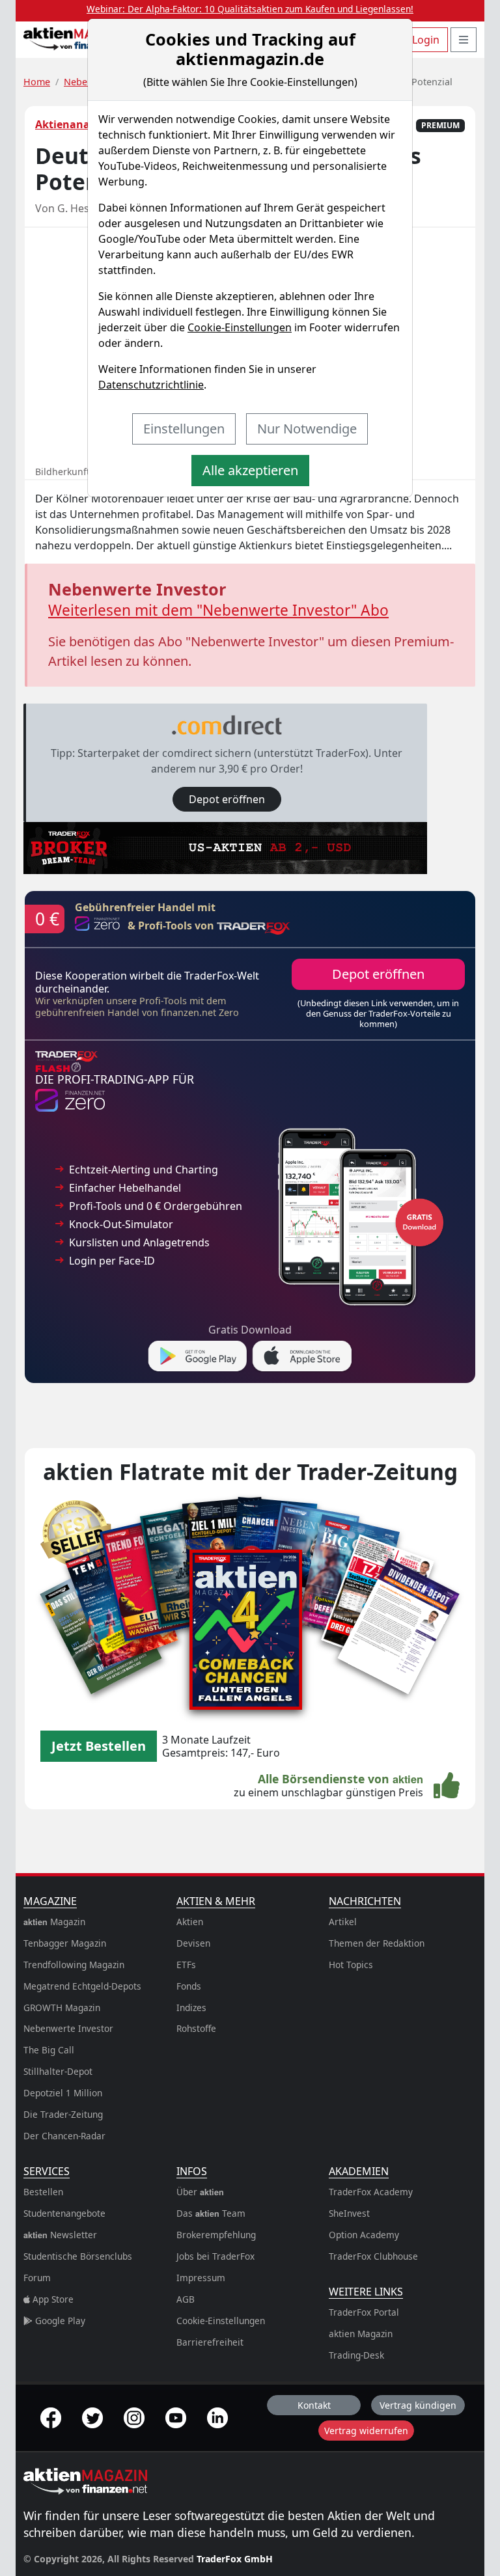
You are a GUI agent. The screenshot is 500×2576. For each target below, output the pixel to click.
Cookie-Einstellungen (240, 327)
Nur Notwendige (307, 429)
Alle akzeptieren (250, 470)
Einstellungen (184, 429)
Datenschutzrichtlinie (151, 385)
